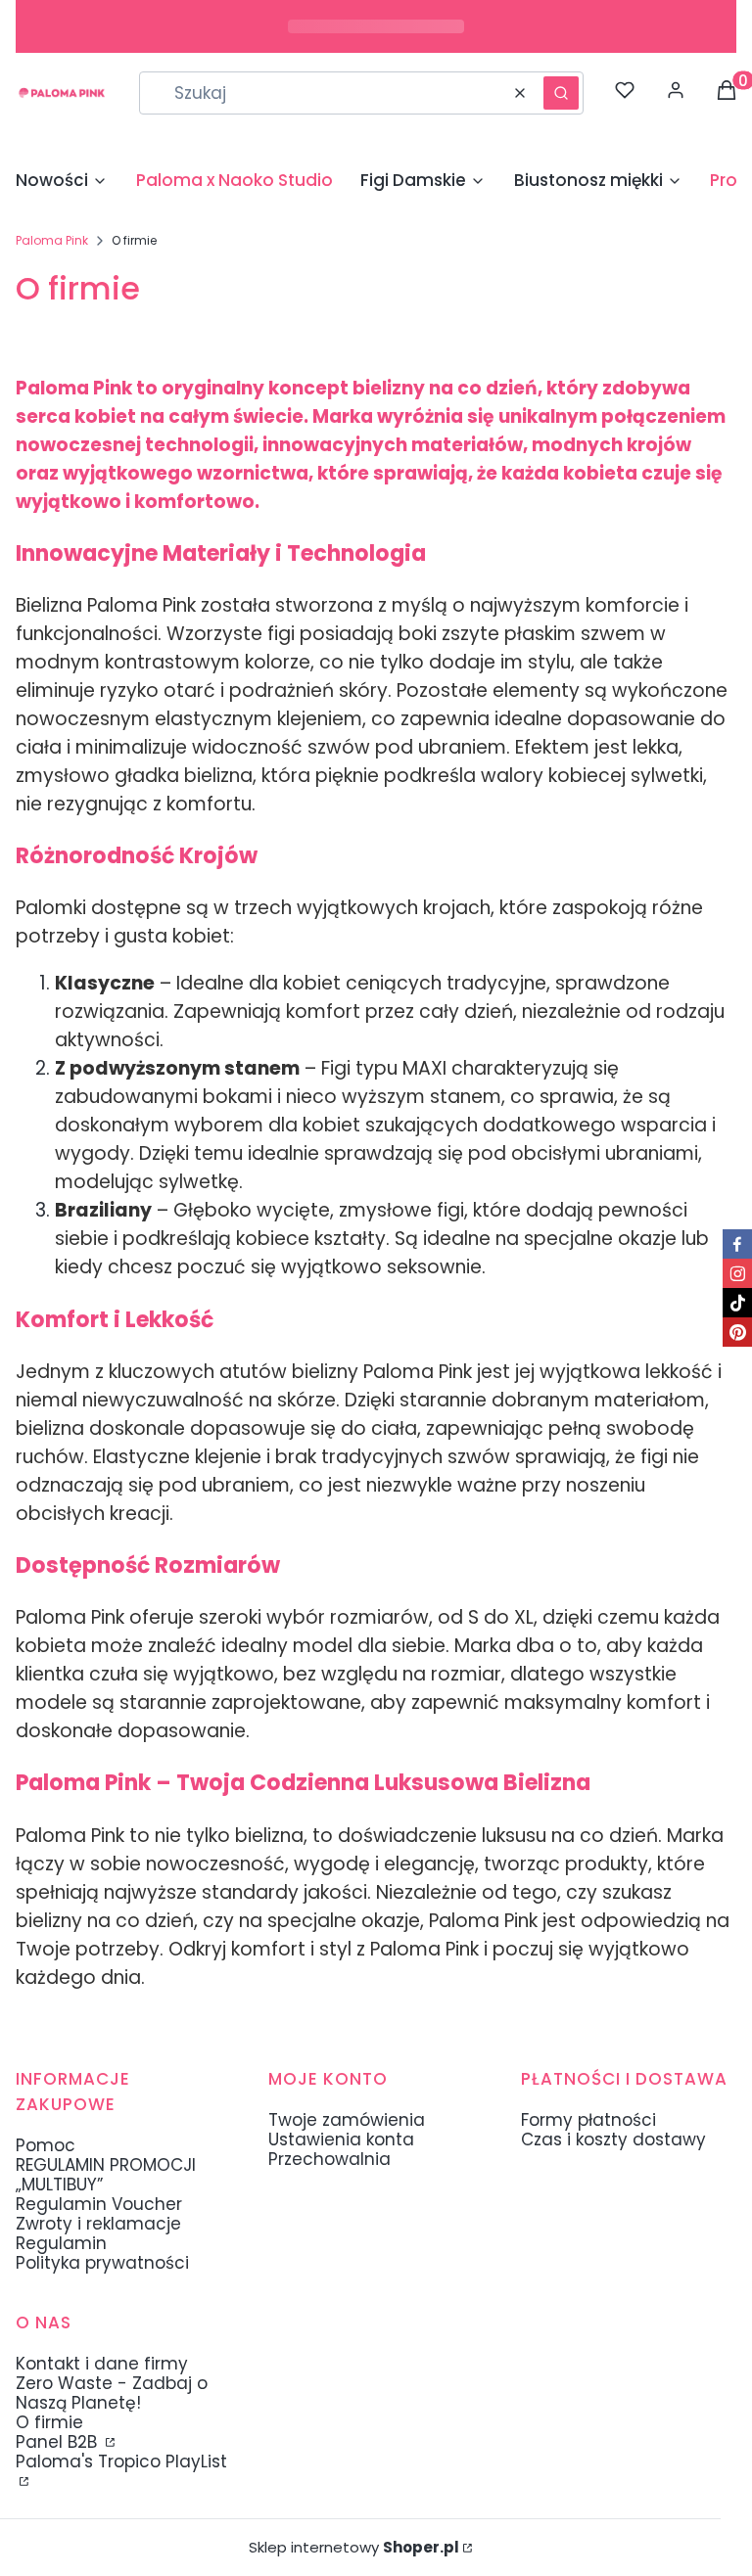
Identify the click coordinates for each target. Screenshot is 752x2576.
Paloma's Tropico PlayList (121, 2461)
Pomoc (46, 2145)
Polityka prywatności (102, 2263)
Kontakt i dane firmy (102, 2364)
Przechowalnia (329, 2159)
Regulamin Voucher (99, 2204)
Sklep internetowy (354, 2548)
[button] (561, 93)
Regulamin (61, 2243)
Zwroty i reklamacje (98, 2224)
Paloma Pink (52, 240)
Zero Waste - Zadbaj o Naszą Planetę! (112, 2393)
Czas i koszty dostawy (613, 2139)
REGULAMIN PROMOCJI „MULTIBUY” (106, 2175)
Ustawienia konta (341, 2139)
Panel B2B (59, 2442)
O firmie (49, 2422)
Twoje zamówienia (347, 2120)
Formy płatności (588, 2120)
